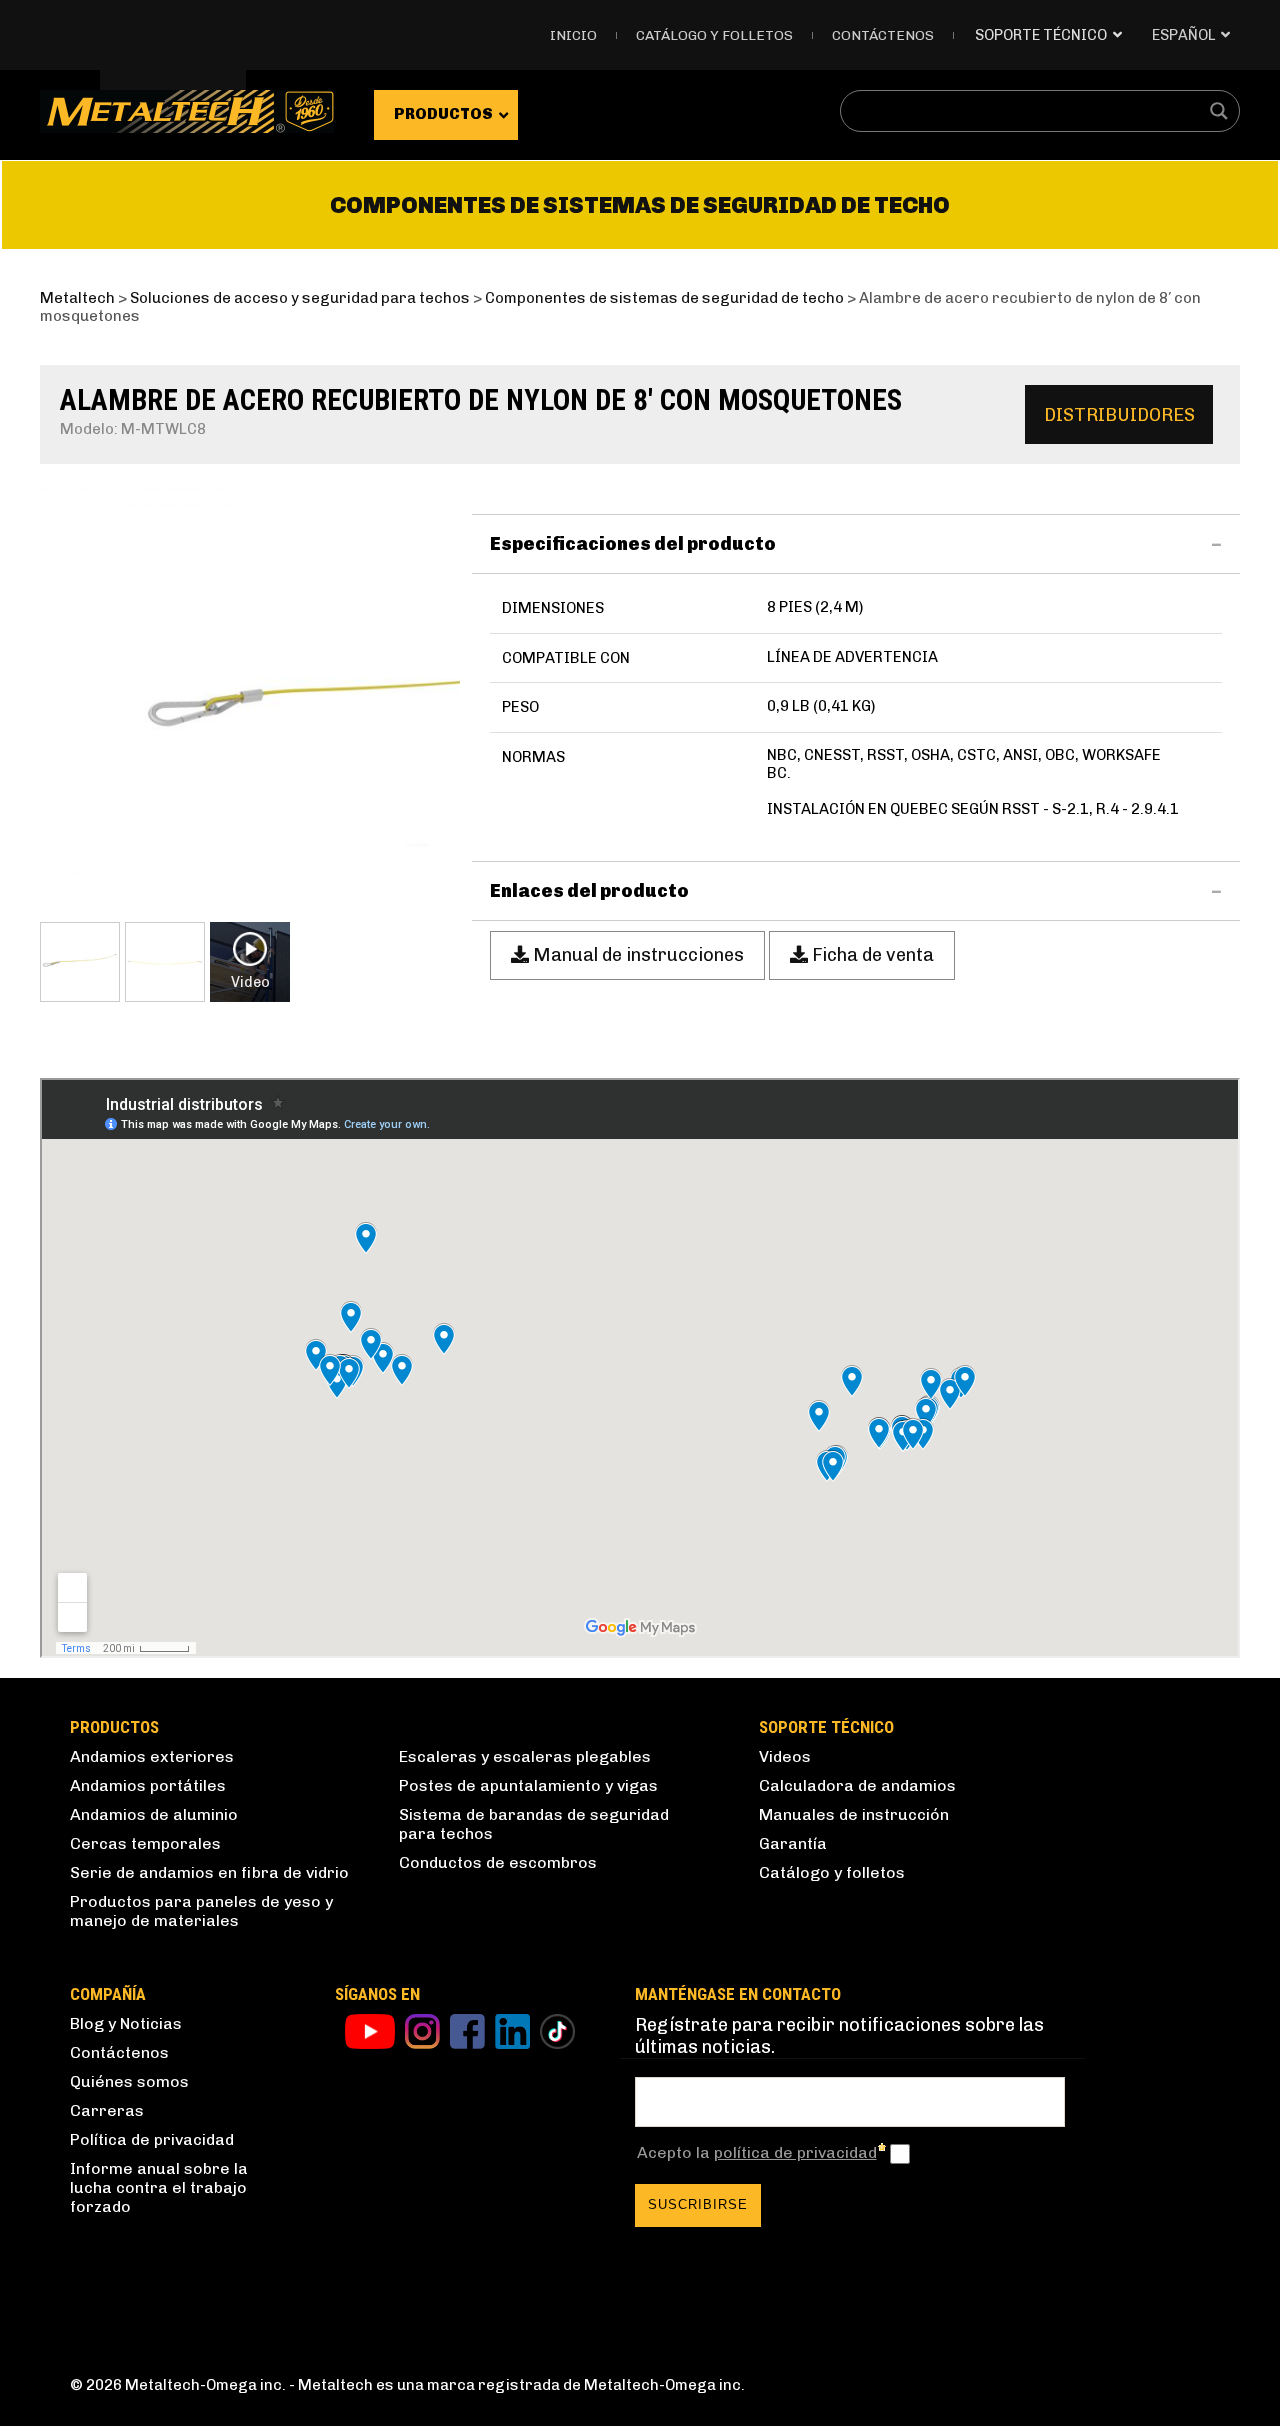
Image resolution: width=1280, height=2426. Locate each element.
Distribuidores (1119, 415)
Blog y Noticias (126, 2023)
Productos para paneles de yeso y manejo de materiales (201, 1911)
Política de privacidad (152, 2139)
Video (250, 982)
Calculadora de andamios (857, 1785)
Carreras (107, 2110)
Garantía (793, 1843)
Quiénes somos (129, 2081)
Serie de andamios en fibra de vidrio (209, 1872)
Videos (785, 1756)
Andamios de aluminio (154, 1814)
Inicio (573, 35)
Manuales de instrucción (854, 1814)
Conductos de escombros (498, 1862)
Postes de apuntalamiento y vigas (528, 1785)
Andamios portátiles (148, 1785)
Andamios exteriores (152, 1756)
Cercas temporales (145, 1843)
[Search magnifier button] (1219, 111)
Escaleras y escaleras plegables (525, 1756)
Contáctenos (883, 35)
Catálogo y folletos (714, 35)
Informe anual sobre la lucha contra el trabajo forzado (159, 2187)
